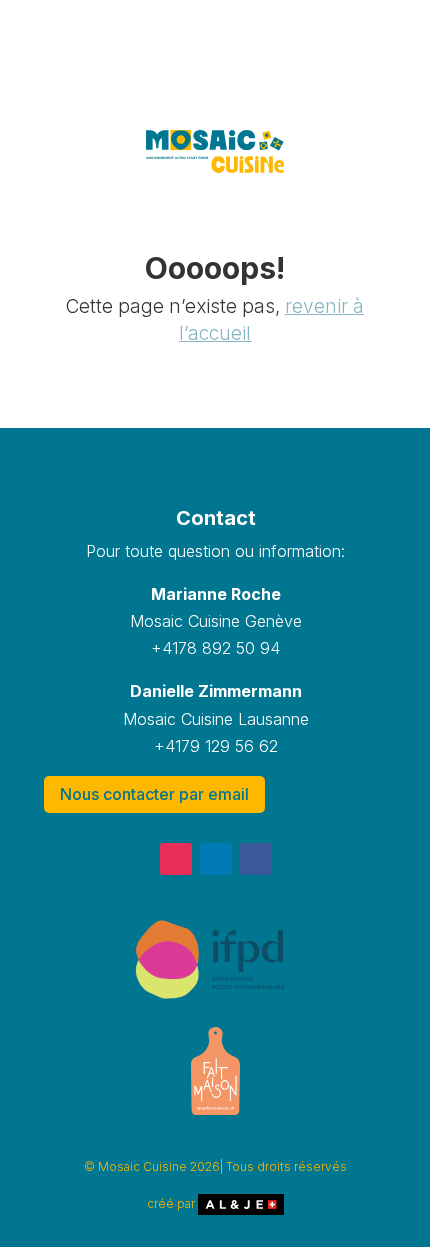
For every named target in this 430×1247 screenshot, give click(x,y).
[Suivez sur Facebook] (256, 859)
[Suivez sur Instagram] (176, 859)
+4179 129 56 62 (216, 746)
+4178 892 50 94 (215, 648)
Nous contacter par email (154, 794)
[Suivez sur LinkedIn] (216, 859)
